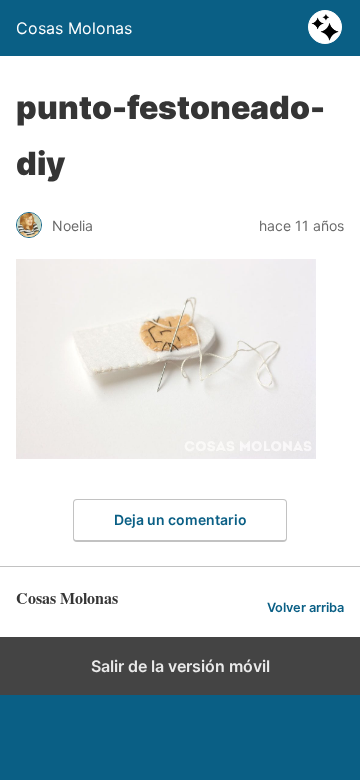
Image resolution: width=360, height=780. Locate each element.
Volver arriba (305, 607)
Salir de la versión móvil (180, 666)
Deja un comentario (180, 519)
